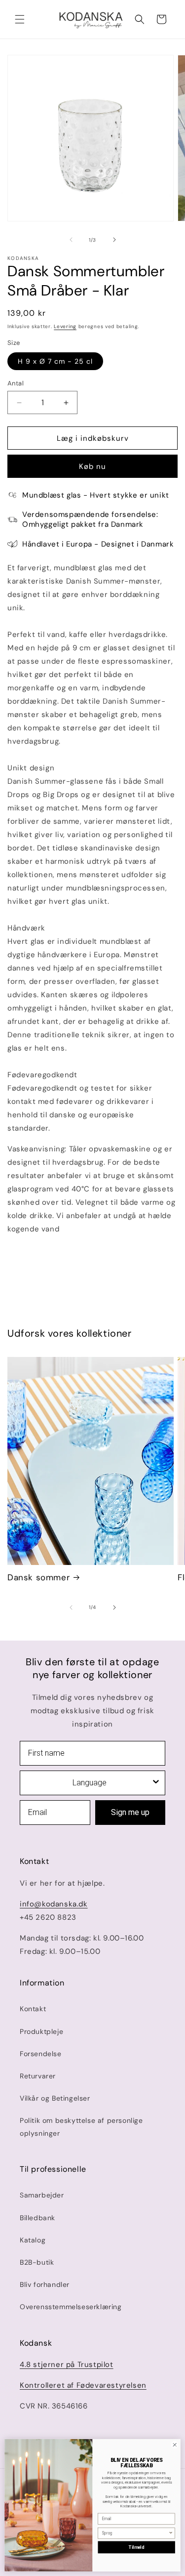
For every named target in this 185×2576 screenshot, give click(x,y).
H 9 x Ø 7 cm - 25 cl (55, 361)
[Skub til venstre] (71, 240)
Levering (65, 326)
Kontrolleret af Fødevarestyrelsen (83, 2385)
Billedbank (37, 2218)
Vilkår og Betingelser (55, 2098)
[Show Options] (156, 1783)
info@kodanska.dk (54, 1904)
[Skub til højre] (114, 240)
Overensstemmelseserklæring (71, 2307)
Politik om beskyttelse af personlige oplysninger (81, 2127)
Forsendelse (41, 2054)
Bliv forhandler (45, 2284)
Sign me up (130, 1812)
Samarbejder (42, 2195)
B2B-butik (37, 2262)
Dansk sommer (38, 1577)
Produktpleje (41, 2031)
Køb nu (92, 466)
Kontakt (33, 2009)
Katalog (33, 2240)
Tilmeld (136, 2547)
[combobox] (90, 1783)
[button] (20, 19)
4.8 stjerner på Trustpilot (67, 2365)
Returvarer (38, 2076)
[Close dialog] (175, 2445)
